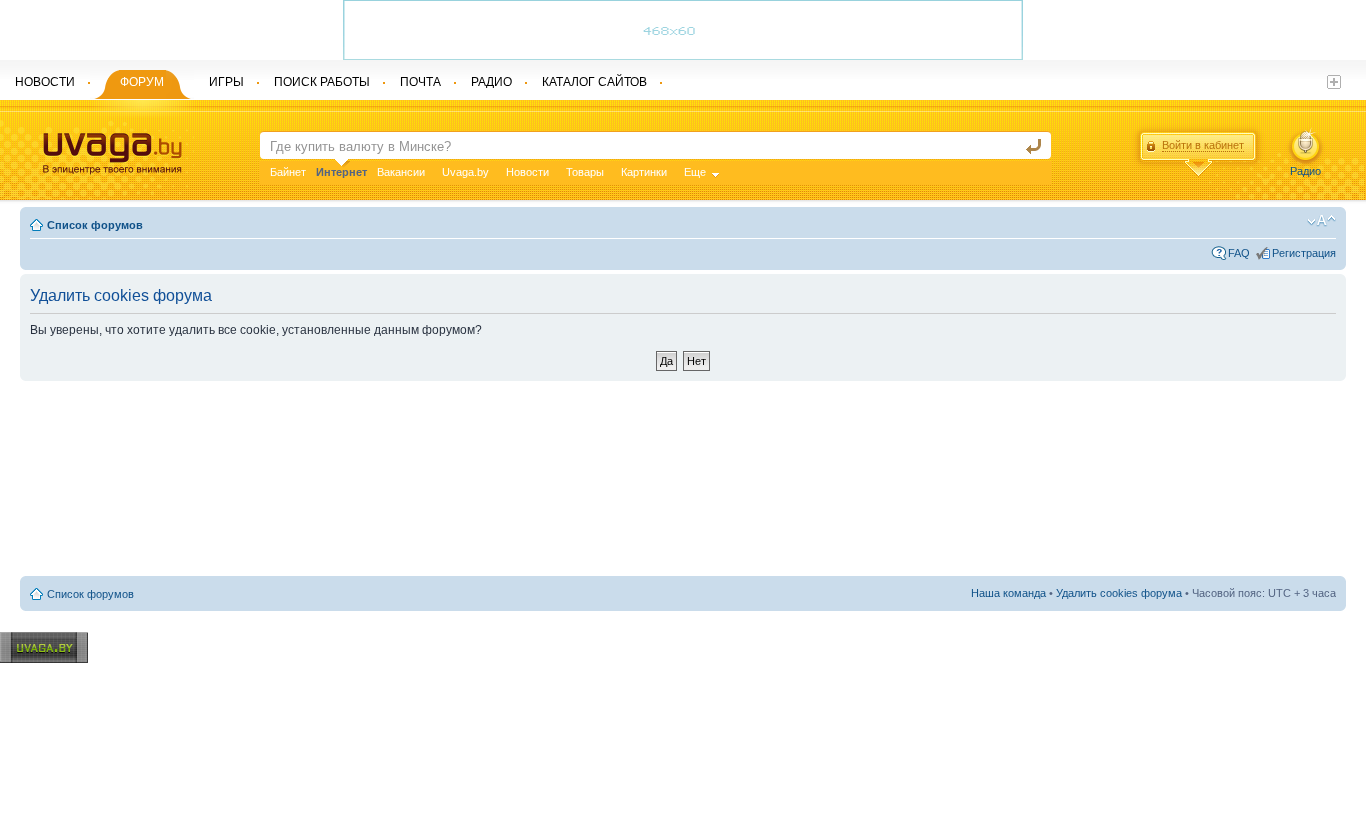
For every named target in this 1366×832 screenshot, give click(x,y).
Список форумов (95, 225)
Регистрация (1304, 253)
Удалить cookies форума (1119, 593)
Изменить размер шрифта (1321, 221)
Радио (1305, 171)
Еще (695, 172)
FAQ (1239, 253)
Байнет (288, 172)
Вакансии (401, 172)
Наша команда (1008, 593)
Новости (527, 172)
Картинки (644, 172)
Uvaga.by (465, 172)
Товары (585, 172)
